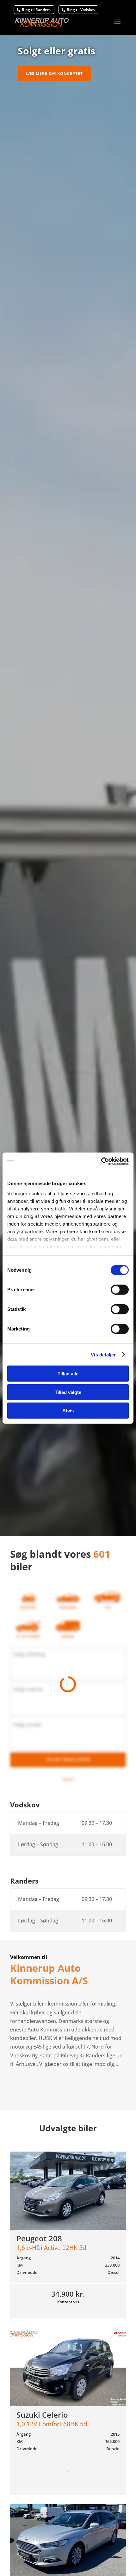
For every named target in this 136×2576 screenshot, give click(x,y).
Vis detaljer (103, 1354)
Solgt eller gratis (56, 51)
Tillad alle (68, 1374)
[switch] (120, 1290)
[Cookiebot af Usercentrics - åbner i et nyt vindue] (101, 1161)
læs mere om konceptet (54, 73)
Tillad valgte (68, 1392)
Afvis (68, 1411)
